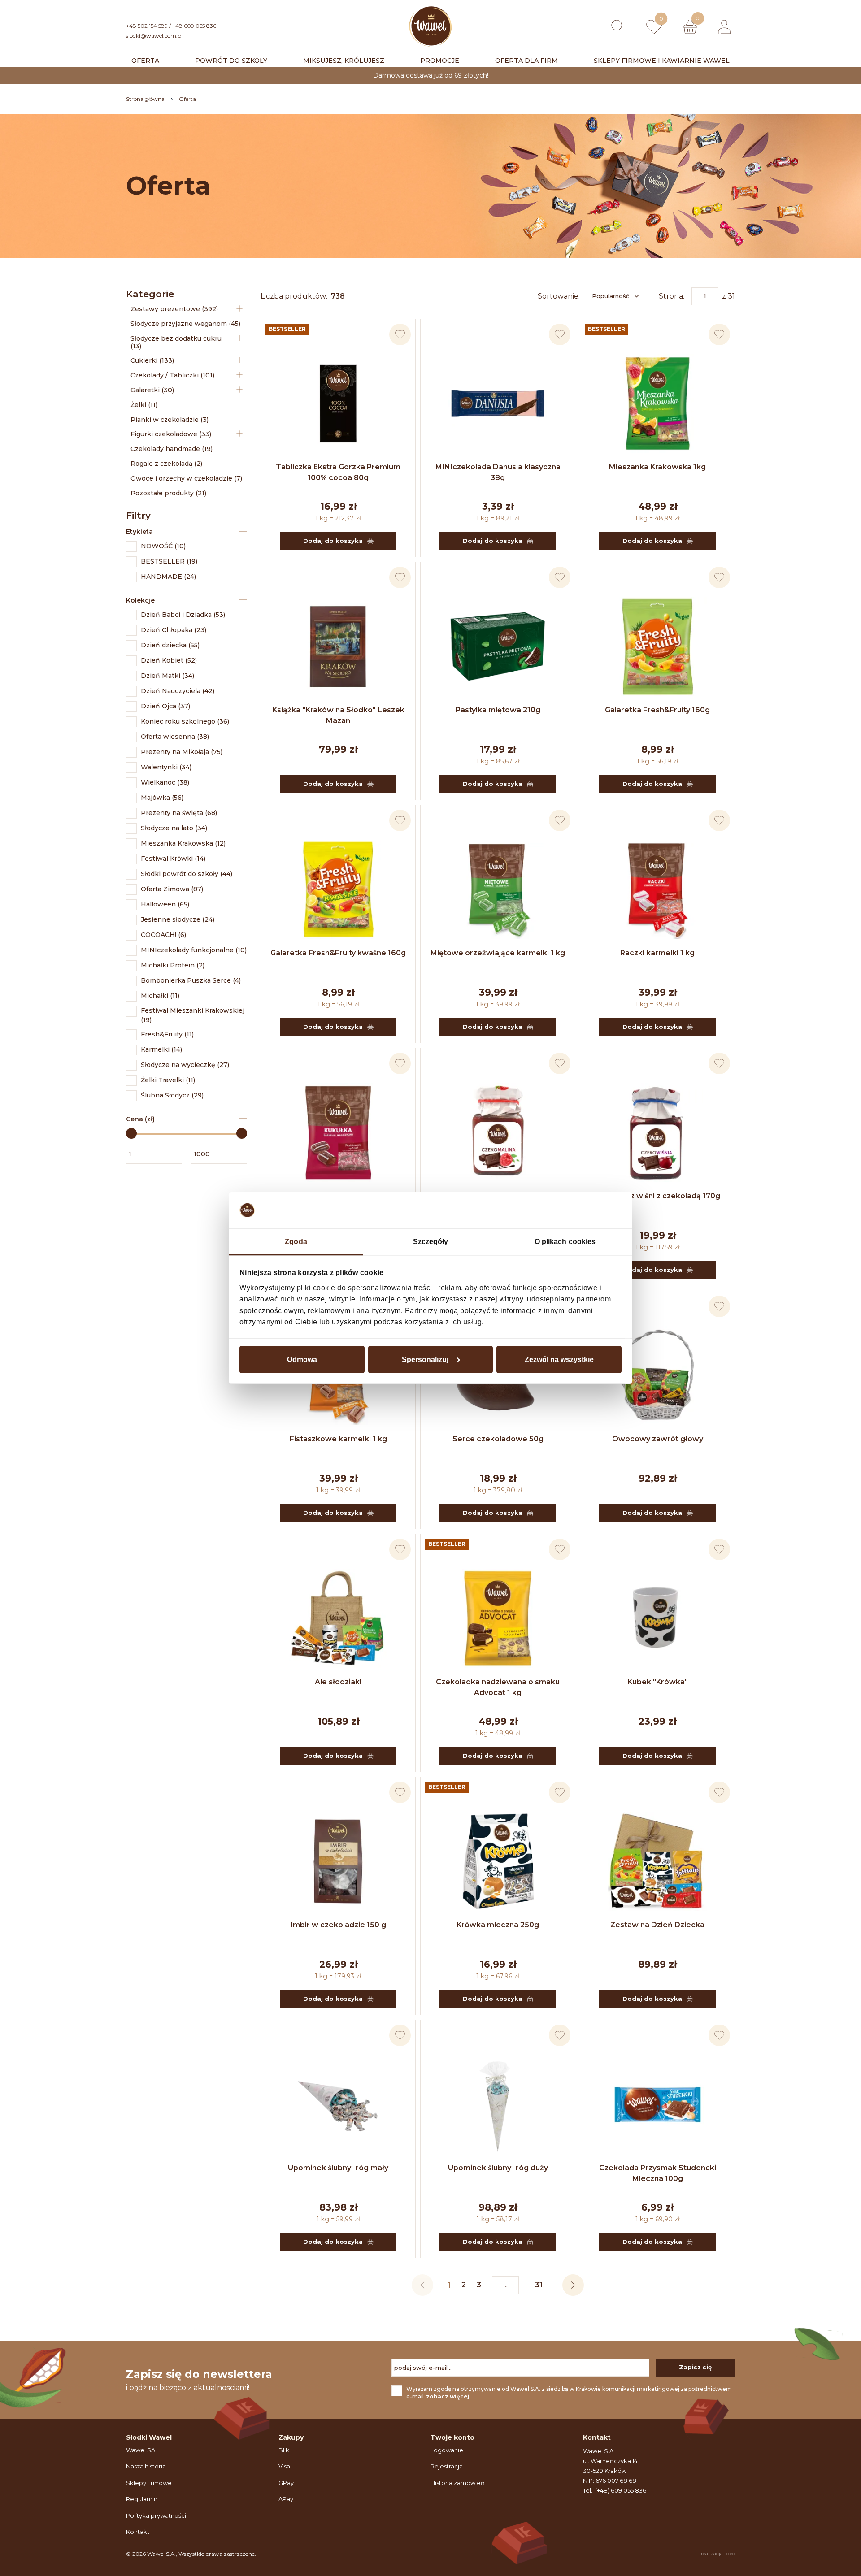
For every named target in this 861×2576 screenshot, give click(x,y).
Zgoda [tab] (296, 1242)
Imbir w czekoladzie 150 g (338, 1925)
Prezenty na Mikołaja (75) (182, 752)
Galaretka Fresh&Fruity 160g (657, 710)
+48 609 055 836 (194, 26)
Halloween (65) (165, 904)
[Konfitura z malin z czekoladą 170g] (498, 1132)
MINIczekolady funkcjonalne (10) (194, 950)
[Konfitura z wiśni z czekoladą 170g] (657, 1132)
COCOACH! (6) (163, 935)
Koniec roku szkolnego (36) (185, 721)
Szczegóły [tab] (431, 1242)
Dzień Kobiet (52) (169, 660)
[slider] (131, 1133)
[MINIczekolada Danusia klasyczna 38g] (498, 403)
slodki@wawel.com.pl (154, 36)
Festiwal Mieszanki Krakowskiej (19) (193, 1015)
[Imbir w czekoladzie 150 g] (338, 1861)
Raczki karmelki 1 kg (657, 953)
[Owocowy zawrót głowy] (657, 1375)
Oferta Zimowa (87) (172, 889)
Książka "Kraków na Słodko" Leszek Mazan (338, 715)
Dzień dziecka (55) (170, 645)
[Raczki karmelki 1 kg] (657, 889)
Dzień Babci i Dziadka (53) (183, 615)
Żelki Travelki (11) (168, 1080)
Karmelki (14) (161, 1049)
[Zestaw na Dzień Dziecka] (657, 1861)
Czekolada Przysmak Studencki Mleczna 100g (658, 2173)
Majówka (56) (162, 798)
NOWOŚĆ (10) (163, 546)
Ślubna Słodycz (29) (172, 1095)
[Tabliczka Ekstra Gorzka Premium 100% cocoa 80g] (338, 403)
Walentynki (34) (166, 767)
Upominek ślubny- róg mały (338, 2168)
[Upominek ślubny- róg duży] (498, 2104)
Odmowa (302, 1359)
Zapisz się (695, 2367)
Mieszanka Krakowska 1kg (657, 467)
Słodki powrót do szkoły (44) (187, 874)
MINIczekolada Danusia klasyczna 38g (498, 472)
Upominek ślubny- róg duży (498, 2168)
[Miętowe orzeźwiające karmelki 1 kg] (498, 889)
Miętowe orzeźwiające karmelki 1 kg (498, 953)
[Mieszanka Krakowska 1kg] (657, 403)
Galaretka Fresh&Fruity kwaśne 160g (338, 953)
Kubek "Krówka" (658, 1682)
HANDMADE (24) (168, 577)
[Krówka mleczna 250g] (498, 1861)
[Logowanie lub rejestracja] (724, 27)
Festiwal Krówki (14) (173, 859)
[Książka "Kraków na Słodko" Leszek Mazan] (338, 646)
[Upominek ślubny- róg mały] (338, 2104)
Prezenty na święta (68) (179, 813)
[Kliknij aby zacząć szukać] (618, 27)
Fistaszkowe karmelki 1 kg (338, 1439)
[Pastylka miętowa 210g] (498, 646)
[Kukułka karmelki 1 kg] (338, 1132)
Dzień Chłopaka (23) (174, 630)
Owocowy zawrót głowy (658, 1439)
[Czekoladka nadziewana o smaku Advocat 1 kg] (498, 1618)
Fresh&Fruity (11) (167, 1034)
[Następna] (573, 2285)
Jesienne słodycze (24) (178, 919)
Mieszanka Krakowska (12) (183, 843)
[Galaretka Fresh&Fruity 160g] (657, 646)
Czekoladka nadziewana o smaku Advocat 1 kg (498, 1687)
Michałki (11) (160, 996)
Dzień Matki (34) (167, 676)
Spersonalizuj (425, 1359)
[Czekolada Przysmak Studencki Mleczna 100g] (657, 2104)
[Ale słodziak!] (338, 1618)
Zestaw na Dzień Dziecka (657, 1925)
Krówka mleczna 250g (498, 1925)
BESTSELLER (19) (169, 561)
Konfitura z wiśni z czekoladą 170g (657, 1196)
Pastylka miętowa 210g (498, 710)
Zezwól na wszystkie (559, 1359)
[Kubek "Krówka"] (657, 1618)
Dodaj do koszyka (333, 541)
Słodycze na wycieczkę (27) (185, 1065)
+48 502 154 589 (147, 26)
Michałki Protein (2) (173, 965)
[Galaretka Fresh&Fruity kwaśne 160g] (338, 889)
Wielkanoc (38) (165, 782)
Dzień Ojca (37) (165, 706)
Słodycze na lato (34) (174, 828)
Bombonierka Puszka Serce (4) (191, 980)
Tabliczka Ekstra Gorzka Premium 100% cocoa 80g (338, 472)
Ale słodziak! (338, 1682)
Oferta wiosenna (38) (175, 737)
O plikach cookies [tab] (565, 1242)
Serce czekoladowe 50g (498, 1439)
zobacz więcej (448, 2396)
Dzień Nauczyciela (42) (178, 691)
